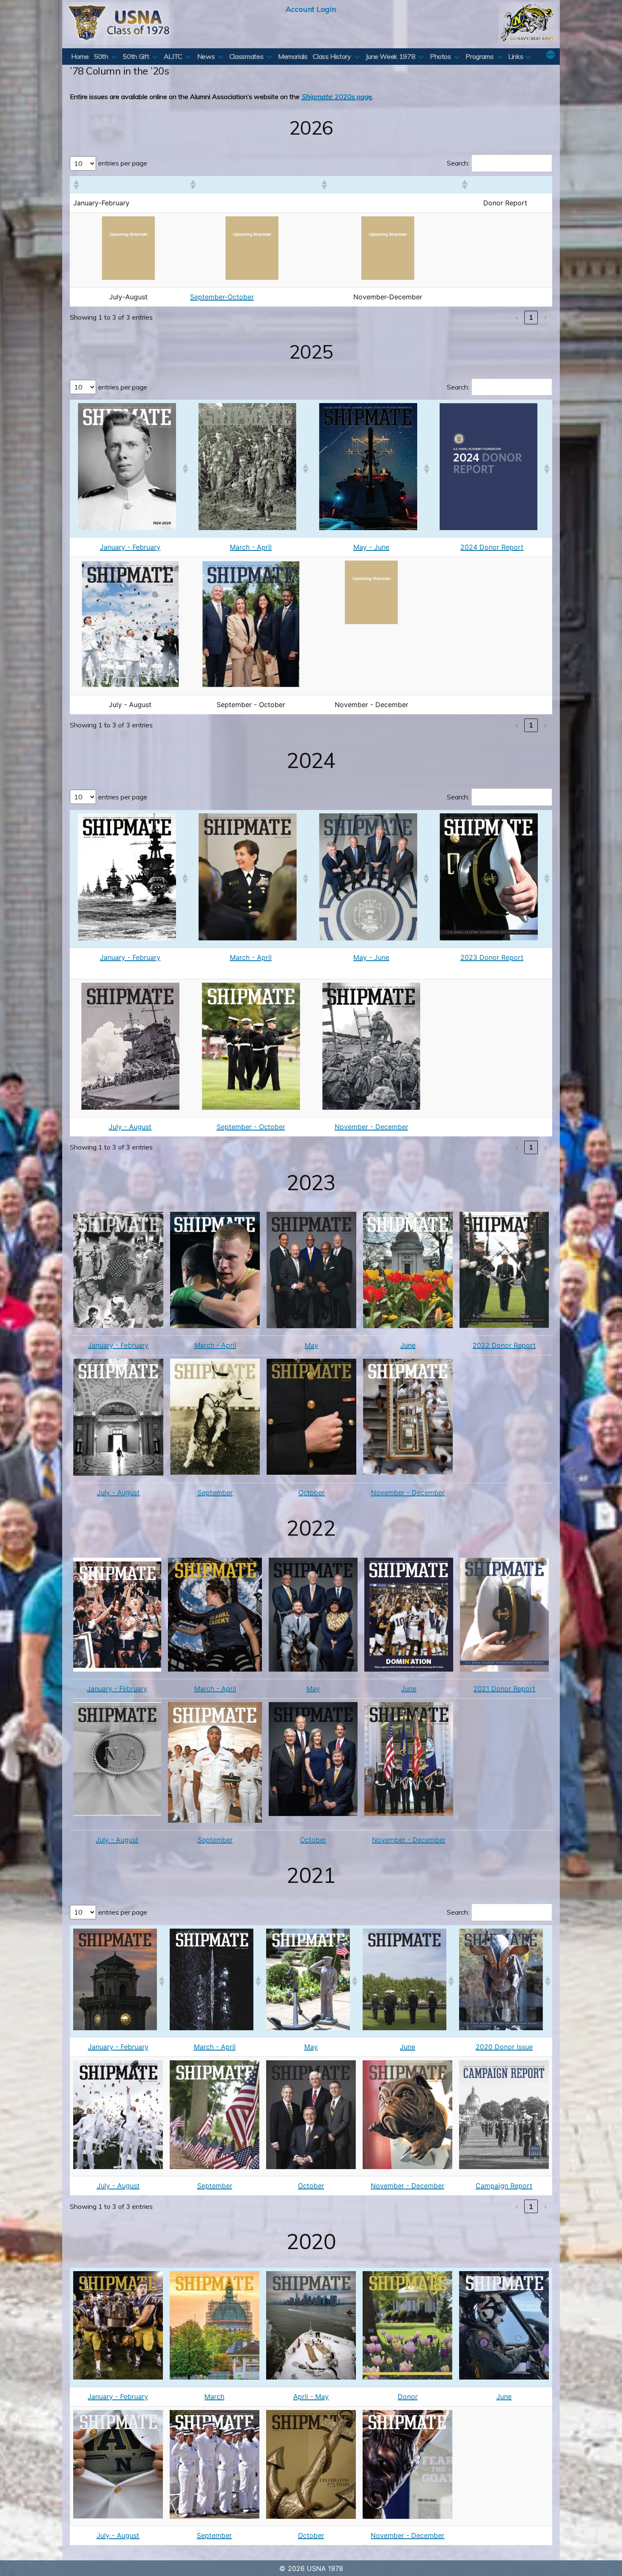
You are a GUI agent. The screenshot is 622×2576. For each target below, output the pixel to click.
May (311, 1345)
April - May (311, 2396)
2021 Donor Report (504, 1689)
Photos (440, 56)
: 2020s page (337, 97)
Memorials (293, 56)
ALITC (173, 56)
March (214, 2396)
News (206, 56)
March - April (251, 547)
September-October (222, 297)
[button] (76, 185)
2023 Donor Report (492, 957)
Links (516, 56)
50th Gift (136, 56)
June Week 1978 (390, 56)
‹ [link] (517, 317)
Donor (408, 2396)
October (311, 1493)
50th (101, 56)
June (408, 1345)
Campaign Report (504, 2186)
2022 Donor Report (504, 1345)
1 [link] (531, 317)
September (215, 1493)
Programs (479, 56)
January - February (130, 547)
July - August (130, 1127)
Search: (458, 163)
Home (80, 56)
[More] (550, 55)
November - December (372, 1127)
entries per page (123, 163)
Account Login (311, 9)
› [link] (545, 317)
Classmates (246, 56)
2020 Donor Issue (504, 2047)
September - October (251, 1127)
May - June (371, 547)
